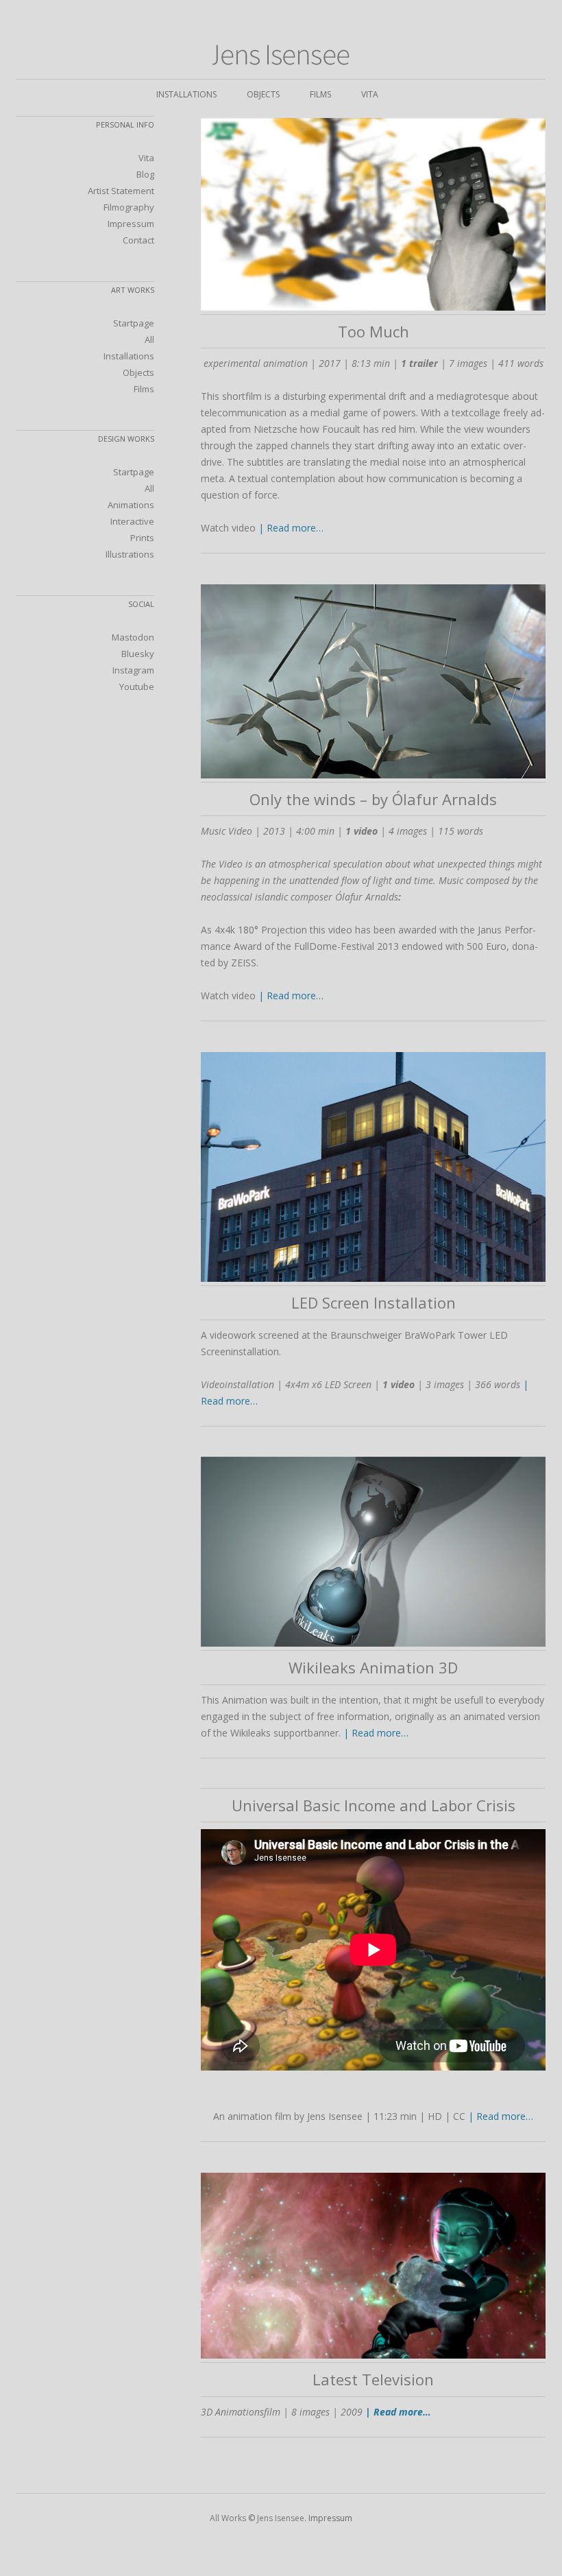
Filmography (129, 207)
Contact (138, 240)
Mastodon (133, 637)
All (149, 339)
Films (320, 94)
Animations (131, 505)
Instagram (133, 670)
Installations (186, 94)
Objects (263, 94)
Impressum (131, 224)
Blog (145, 174)
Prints (142, 538)
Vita (370, 94)
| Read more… (291, 528)
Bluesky (138, 654)
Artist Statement (121, 191)
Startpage (134, 323)
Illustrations (130, 554)
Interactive (132, 521)
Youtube (137, 687)
